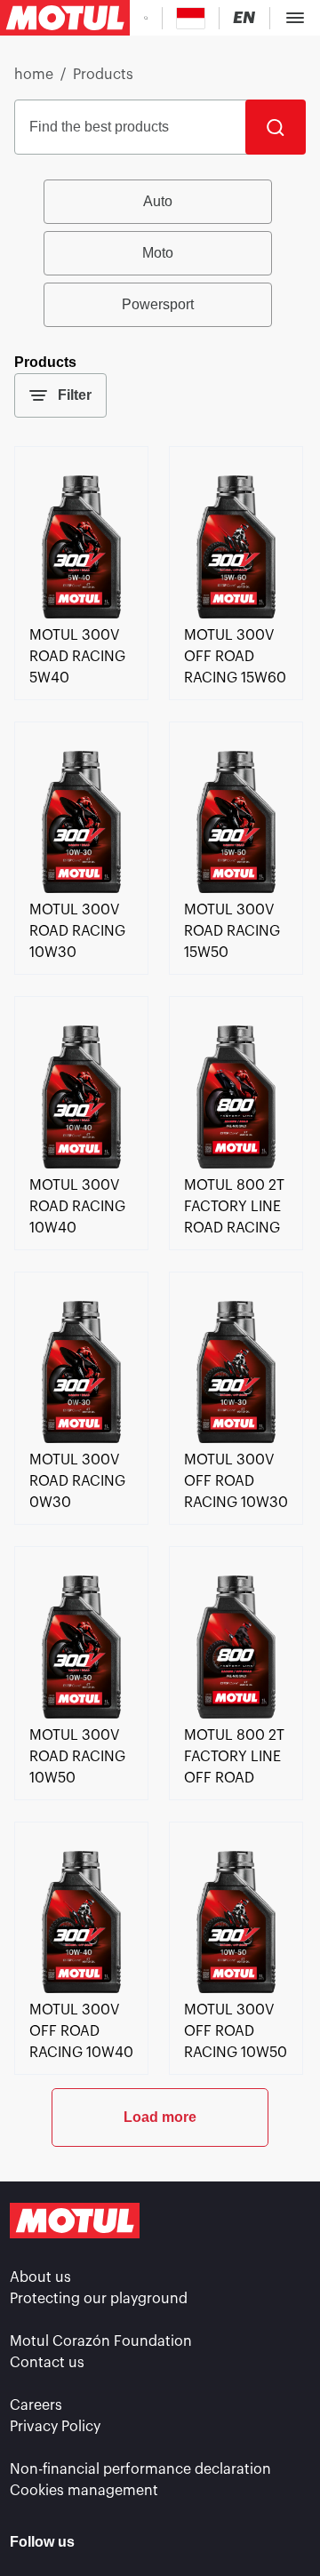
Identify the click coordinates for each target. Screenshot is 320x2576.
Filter (75, 395)
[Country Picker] (191, 18)
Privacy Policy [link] (55, 2427)
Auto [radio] (158, 201)
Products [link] (103, 75)
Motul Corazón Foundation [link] (101, 2341)
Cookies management (84, 2491)
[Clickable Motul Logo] (65, 18)
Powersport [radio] (158, 304)
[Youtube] (247, 2542)
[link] (81, 614)
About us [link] (40, 2277)
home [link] (34, 75)
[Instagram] (201, 2542)
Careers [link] (36, 2405)
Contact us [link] (47, 2363)
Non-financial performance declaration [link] (140, 2469)
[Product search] (146, 18)
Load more (160, 2117)
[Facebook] (155, 2542)
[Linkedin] (108, 2542)
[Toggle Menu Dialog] (295, 18)
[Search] (276, 127)
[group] (160, 253)
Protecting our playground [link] (99, 2299)
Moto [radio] (158, 253)
